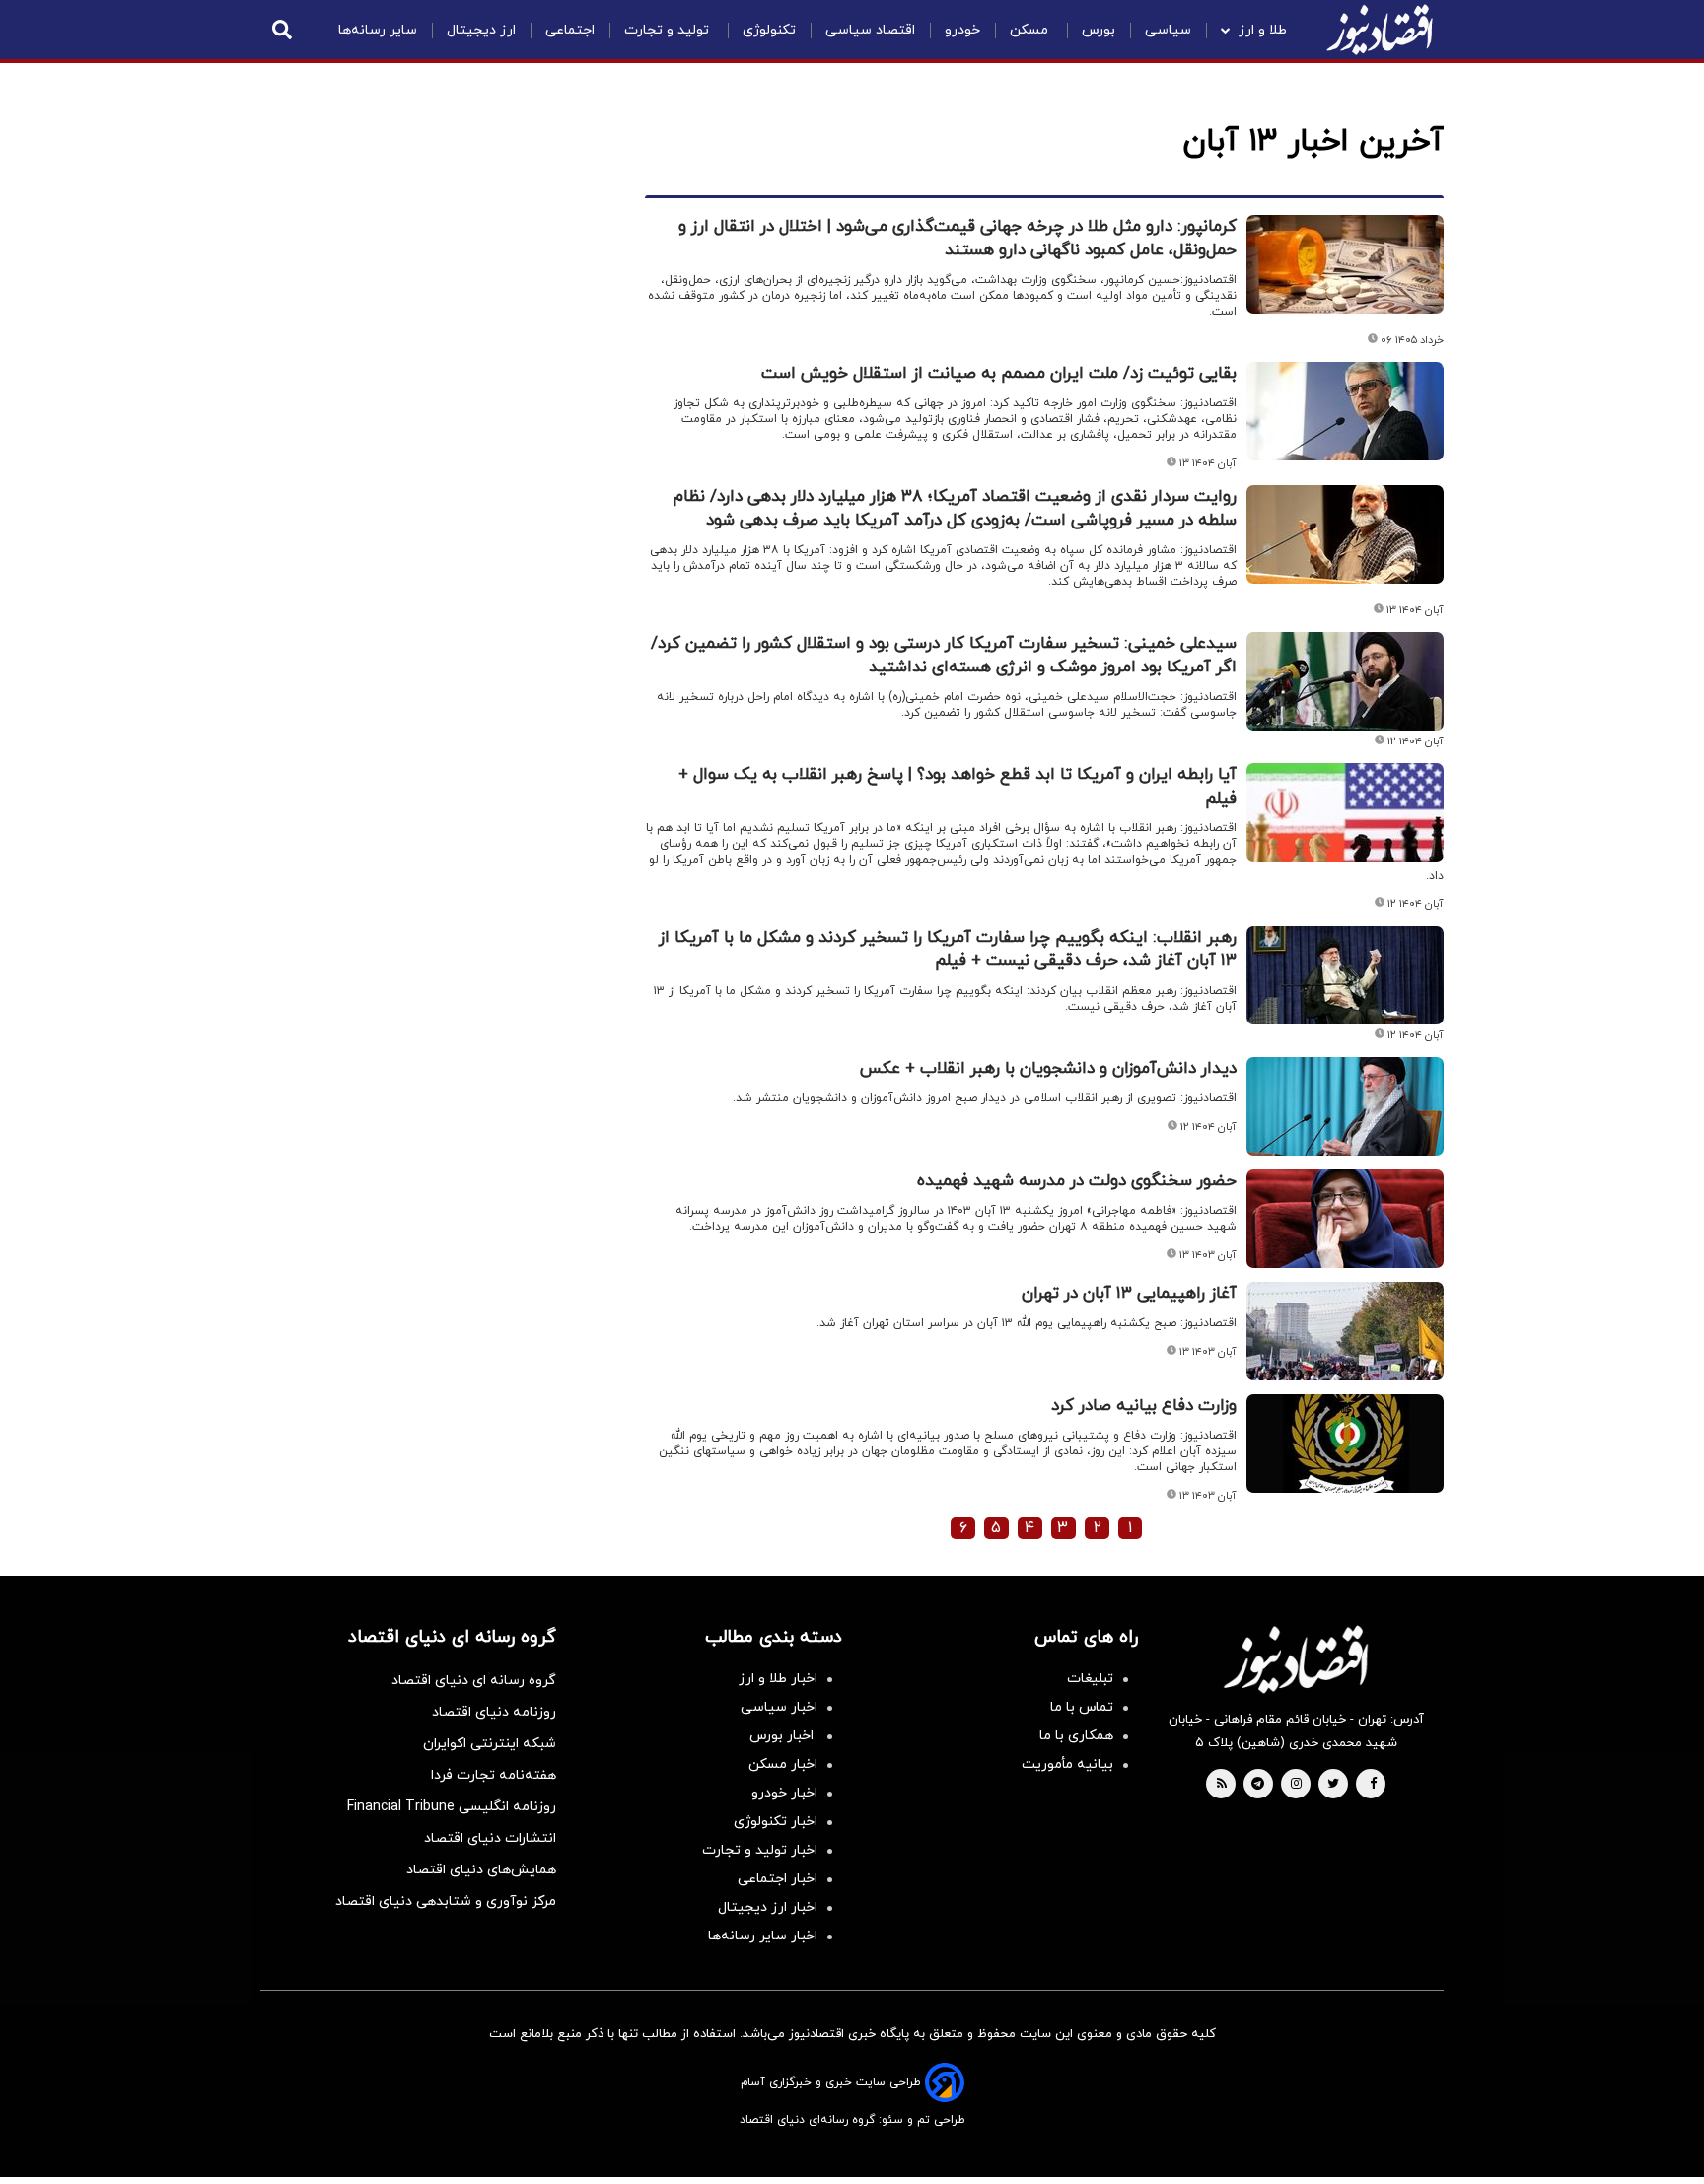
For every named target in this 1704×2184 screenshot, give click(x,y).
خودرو (962, 30)
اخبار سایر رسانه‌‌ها (763, 1936)
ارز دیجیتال (481, 30)
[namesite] (1380, 30)
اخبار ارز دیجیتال (768, 1907)
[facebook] (1373, 1785)
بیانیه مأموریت (1067, 1764)
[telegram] (1258, 1785)
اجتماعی (570, 30)
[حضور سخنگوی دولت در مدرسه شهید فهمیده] (1345, 1219)
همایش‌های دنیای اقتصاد (481, 1870)
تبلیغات (1090, 1679)
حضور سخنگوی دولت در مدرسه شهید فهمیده (1077, 1181)
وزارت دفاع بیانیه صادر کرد (1144, 1406)
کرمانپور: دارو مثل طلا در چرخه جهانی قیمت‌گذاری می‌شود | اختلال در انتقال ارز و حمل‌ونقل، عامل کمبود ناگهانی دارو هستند (958, 239)
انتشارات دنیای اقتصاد (490, 1838)
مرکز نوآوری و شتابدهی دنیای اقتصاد (446, 1902)
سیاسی (1168, 30)
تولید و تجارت (669, 30)
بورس (1099, 30)
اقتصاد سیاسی (870, 30)
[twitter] (1333, 1785)
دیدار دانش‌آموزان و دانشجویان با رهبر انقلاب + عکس (1048, 1069)
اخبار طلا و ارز (778, 1679)
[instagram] (1296, 1785)
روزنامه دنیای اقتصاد (494, 1712)
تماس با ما (1082, 1707)
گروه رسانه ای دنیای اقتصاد (474, 1681)
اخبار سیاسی (779, 1707)
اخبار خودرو (784, 1793)
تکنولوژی (769, 30)
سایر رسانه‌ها (378, 30)
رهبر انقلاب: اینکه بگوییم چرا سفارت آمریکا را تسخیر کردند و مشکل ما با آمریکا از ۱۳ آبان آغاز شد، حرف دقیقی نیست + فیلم (948, 950)
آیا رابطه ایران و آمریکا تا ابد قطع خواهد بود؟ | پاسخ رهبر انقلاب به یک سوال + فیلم (958, 787)
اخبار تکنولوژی (776, 1822)
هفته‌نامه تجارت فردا (494, 1775)
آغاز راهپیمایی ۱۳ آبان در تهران (1129, 1294)
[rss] (1222, 1785)
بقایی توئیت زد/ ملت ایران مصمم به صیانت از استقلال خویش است (999, 374)
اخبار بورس (783, 1736)
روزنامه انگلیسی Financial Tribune (452, 1807)
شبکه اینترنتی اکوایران (490, 1744)
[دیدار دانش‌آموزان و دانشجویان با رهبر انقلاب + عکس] (1345, 1106)
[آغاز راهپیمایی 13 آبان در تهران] (1345, 1331)
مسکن (1031, 30)
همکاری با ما (1076, 1736)
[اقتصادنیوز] (1296, 1659)
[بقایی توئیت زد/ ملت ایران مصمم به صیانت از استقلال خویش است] (1345, 411)
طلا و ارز (1263, 30)
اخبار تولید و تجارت (760, 1850)
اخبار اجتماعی (778, 1879)
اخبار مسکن (783, 1764)
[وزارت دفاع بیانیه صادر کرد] (1345, 1444)
